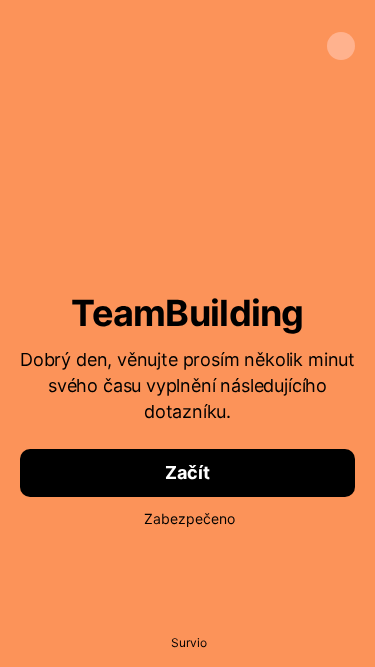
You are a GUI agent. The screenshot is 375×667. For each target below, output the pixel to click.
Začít (187, 472)
